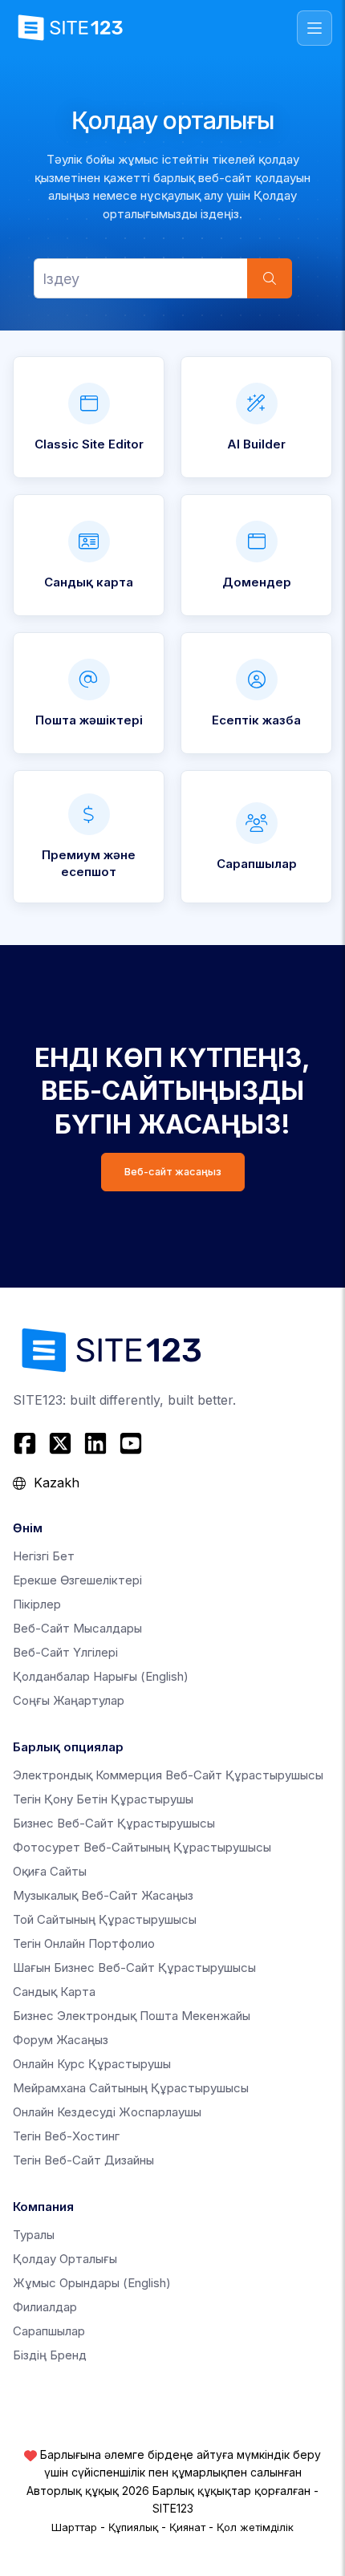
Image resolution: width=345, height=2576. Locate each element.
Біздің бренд (50, 2355)
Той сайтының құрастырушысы (105, 1919)
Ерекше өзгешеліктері (77, 1580)
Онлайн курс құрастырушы (92, 2064)
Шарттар (74, 2527)
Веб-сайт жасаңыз (173, 1172)
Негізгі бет (44, 1556)
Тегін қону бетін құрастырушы (103, 1799)
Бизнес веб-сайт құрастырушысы (114, 1823)
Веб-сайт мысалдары (77, 1628)
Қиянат (187, 2527)
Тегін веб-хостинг (66, 2136)
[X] (60, 1443)
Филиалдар (45, 2307)
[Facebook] (27, 1443)
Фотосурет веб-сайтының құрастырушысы (142, 1847)
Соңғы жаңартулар (69, 1700)
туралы (34, 2235)
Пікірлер (37, 1604)
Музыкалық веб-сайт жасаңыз (103, 1895)
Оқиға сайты (50, 1871)
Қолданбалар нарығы (101, 1676)
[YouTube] (131, 1443)
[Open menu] (315, 28)
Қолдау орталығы (65, 2259)
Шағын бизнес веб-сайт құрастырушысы (134, 1967)
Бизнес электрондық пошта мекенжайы (132, 2016)
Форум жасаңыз (61, 2040)
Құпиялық (133, 2527)
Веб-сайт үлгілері (65, 1652)
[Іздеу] (270, 278)
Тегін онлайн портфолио (84, 1943)
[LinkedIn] (95, 1443)
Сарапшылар (49, 2331)
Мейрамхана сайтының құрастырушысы (131, 2088)
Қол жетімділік (255, 2527)
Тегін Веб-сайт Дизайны (83, 2160)
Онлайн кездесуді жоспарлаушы (107, 2112)
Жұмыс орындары (92, 2283)
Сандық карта (54, 1992)
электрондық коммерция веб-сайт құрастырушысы (168, 1775)
